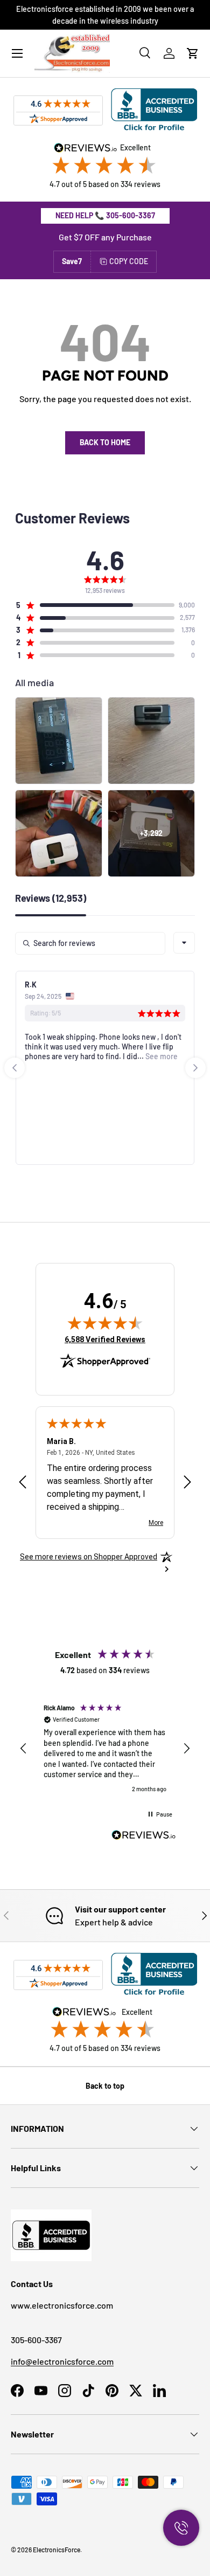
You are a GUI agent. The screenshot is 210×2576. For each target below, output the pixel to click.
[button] (193, 53)
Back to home (105, 442)
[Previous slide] (15, 1068)
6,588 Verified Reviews (105, 1339)
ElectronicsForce (57, 2550)
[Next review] (187, 1483)
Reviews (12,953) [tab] (51, 899)
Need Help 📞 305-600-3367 (105, 215)
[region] (105, 1749)
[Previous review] (23, 1483)
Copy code (129, 261)
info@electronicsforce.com (62, 2361)
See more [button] (161, 1056)
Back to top (105, 2086)
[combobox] (184, 943)
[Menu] (17, 53)
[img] (105, 1323)
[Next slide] (195, 1068)
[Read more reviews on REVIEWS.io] (144, 1836)
